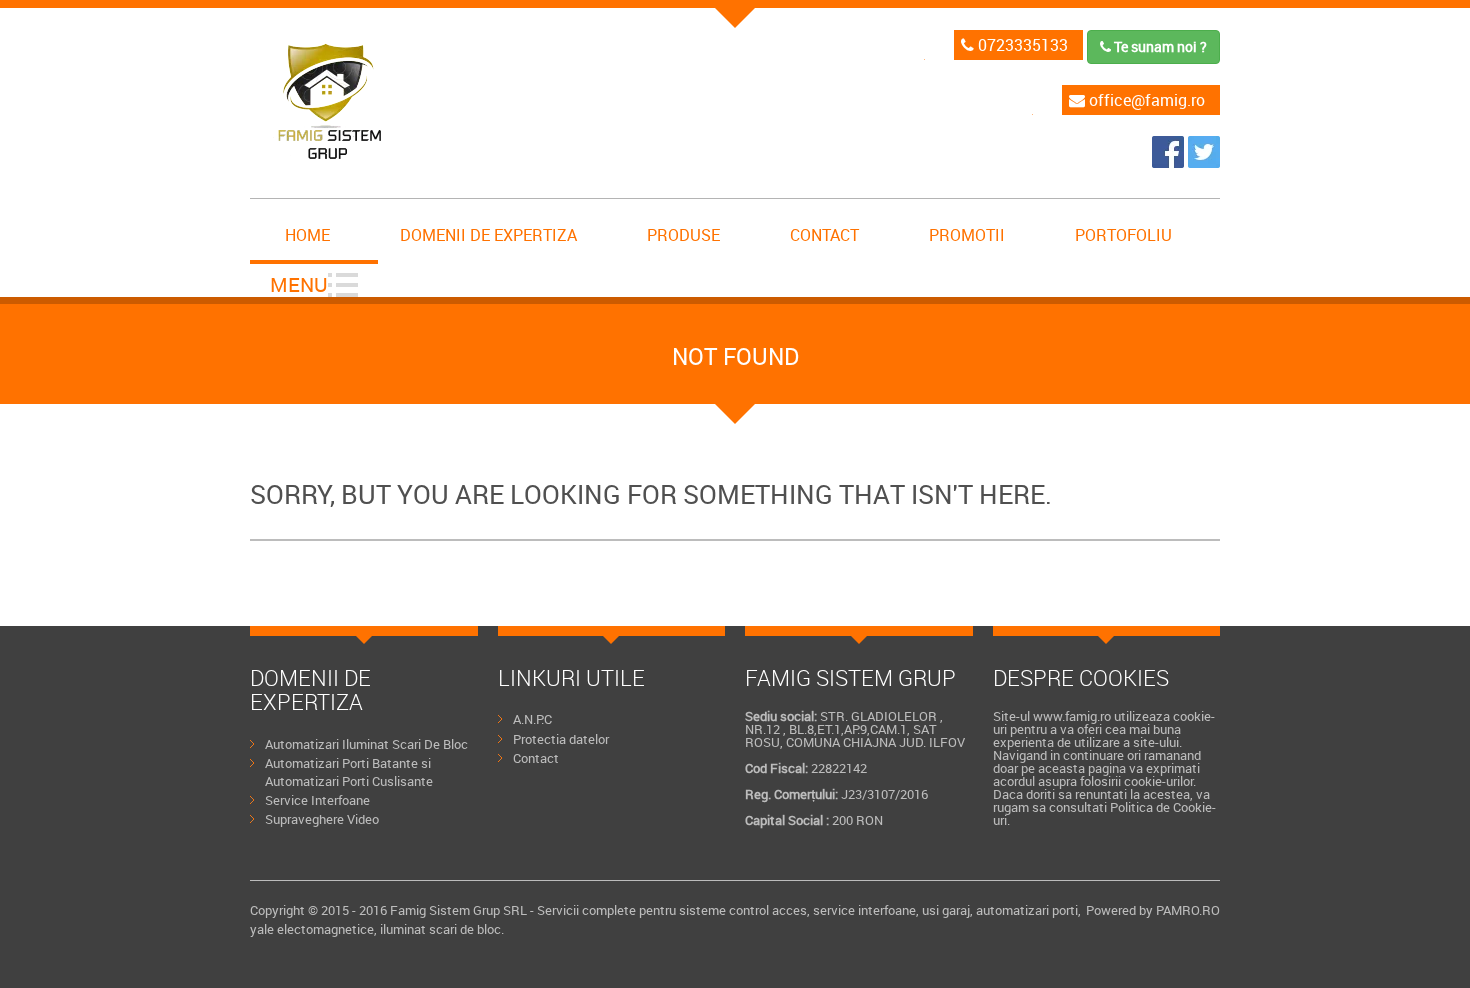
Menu (299, 284)
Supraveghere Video (322, 819)
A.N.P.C (532, 719)
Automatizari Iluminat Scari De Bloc (366, 744)
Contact (824, 235)
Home (307, 235)
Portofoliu (1123, 235)
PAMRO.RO (1188, 910)
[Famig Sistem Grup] (1170, 162)
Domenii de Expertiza (488, 235)
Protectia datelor (561, 739)
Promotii (967, 235)
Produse (683, 235)
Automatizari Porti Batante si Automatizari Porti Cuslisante (349, 772)
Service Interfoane (317, 800)
